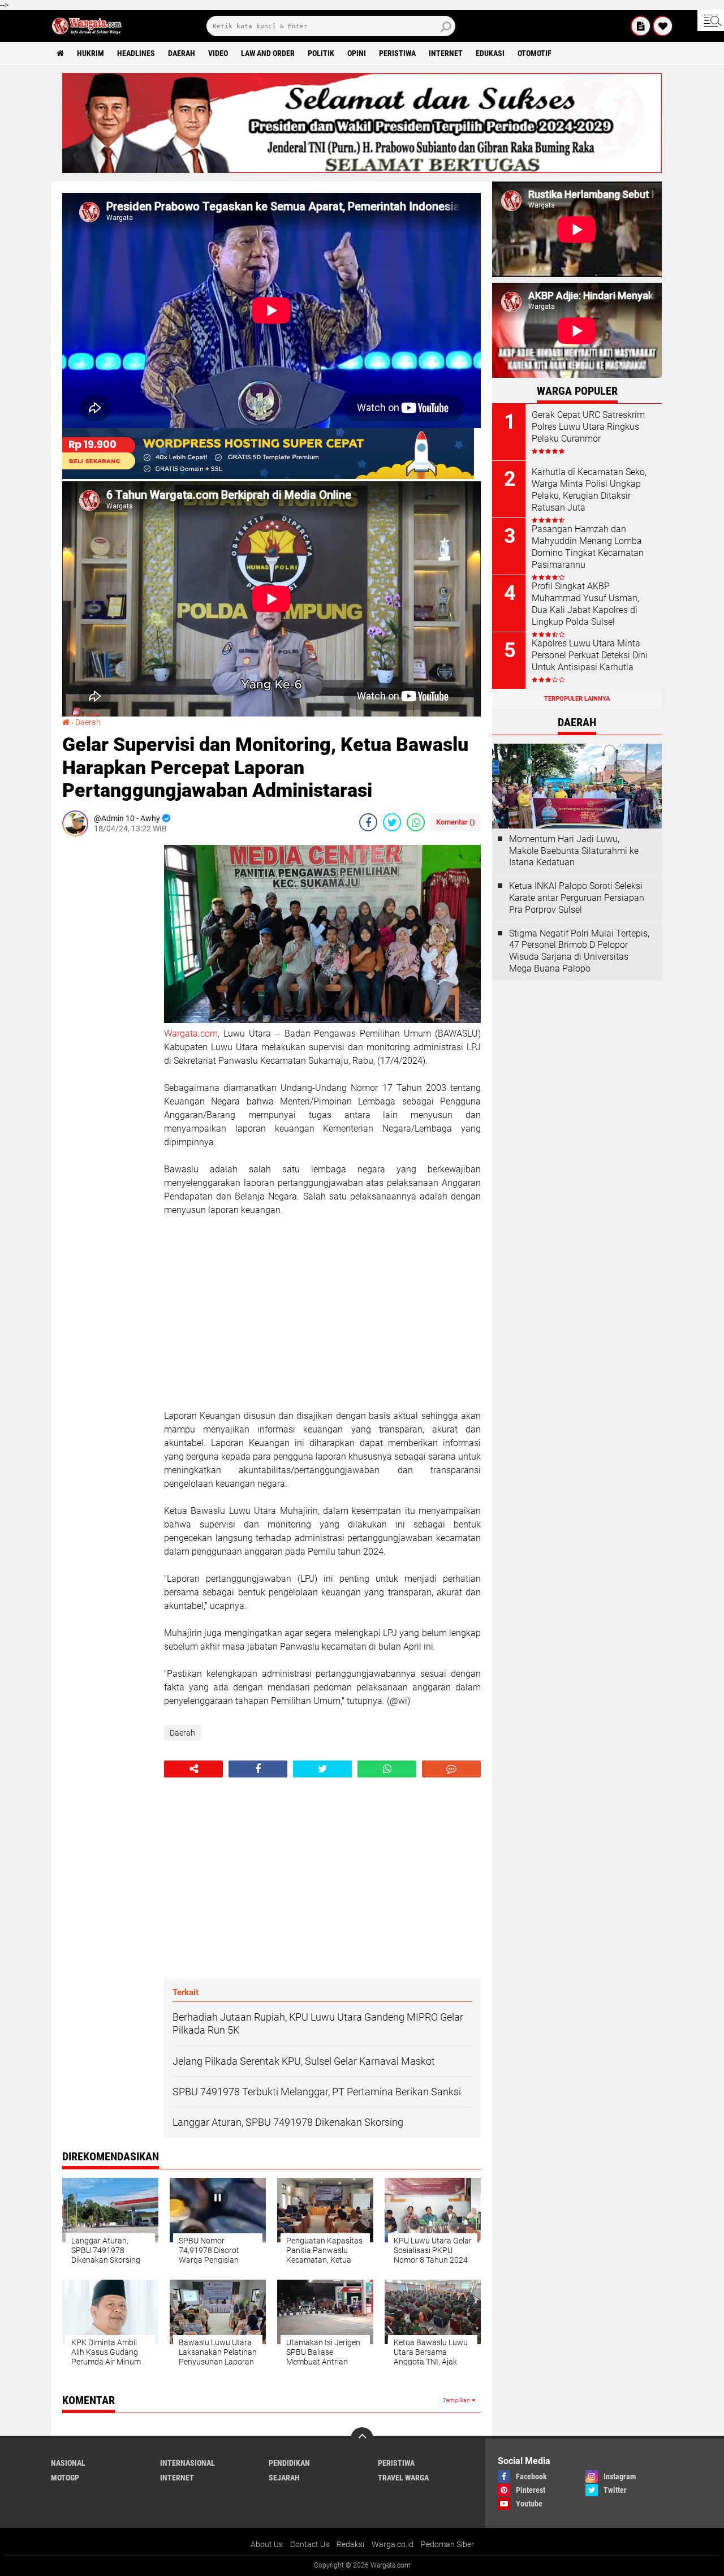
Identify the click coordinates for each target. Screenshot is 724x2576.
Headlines (136, 53)
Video (218, 53)
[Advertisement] (107, 1015)
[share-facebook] (368, 822)
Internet (446, 53)
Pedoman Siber (447, 2544)
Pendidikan (289, 2463)
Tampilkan (457, 2400)
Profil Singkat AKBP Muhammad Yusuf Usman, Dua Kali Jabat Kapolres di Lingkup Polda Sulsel (585, 604)
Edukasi (490, 53)
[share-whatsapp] (416, 822)
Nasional (68, 2463)
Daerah (182, 53)
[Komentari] (451, 1769)
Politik (321, 53)
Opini (357, 53)
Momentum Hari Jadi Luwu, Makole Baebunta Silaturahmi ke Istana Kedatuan (574, 851)
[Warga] (641, 26)
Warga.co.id (393, 2544)
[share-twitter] (392, 822)
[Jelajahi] (711, 20)
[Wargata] (663, 26)
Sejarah (284, 2478)
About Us (267, 2544)
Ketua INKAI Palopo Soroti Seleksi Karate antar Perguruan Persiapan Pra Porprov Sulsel (577, 898)
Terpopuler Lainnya (577, 699)
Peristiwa (397, 53)
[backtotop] (362, 2439)
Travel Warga (403, 2478)
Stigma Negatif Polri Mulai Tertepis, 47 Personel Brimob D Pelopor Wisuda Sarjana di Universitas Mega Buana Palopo (579, 951)
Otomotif (535, 53)
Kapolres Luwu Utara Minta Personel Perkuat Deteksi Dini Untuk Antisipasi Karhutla (590, 655)
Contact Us (310, 2544)
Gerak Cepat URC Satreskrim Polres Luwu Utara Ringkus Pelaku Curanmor (588, 427)
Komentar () (456, 822)
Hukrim (90, 53)
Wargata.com (191, 1034)
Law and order (268, 53)
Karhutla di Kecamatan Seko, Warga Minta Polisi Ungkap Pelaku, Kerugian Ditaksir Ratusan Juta (589, 489)
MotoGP (65, 2478)
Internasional (188, 2463)
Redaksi (350, 2544)
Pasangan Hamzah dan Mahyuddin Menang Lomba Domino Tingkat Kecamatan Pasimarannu (588, 547)
